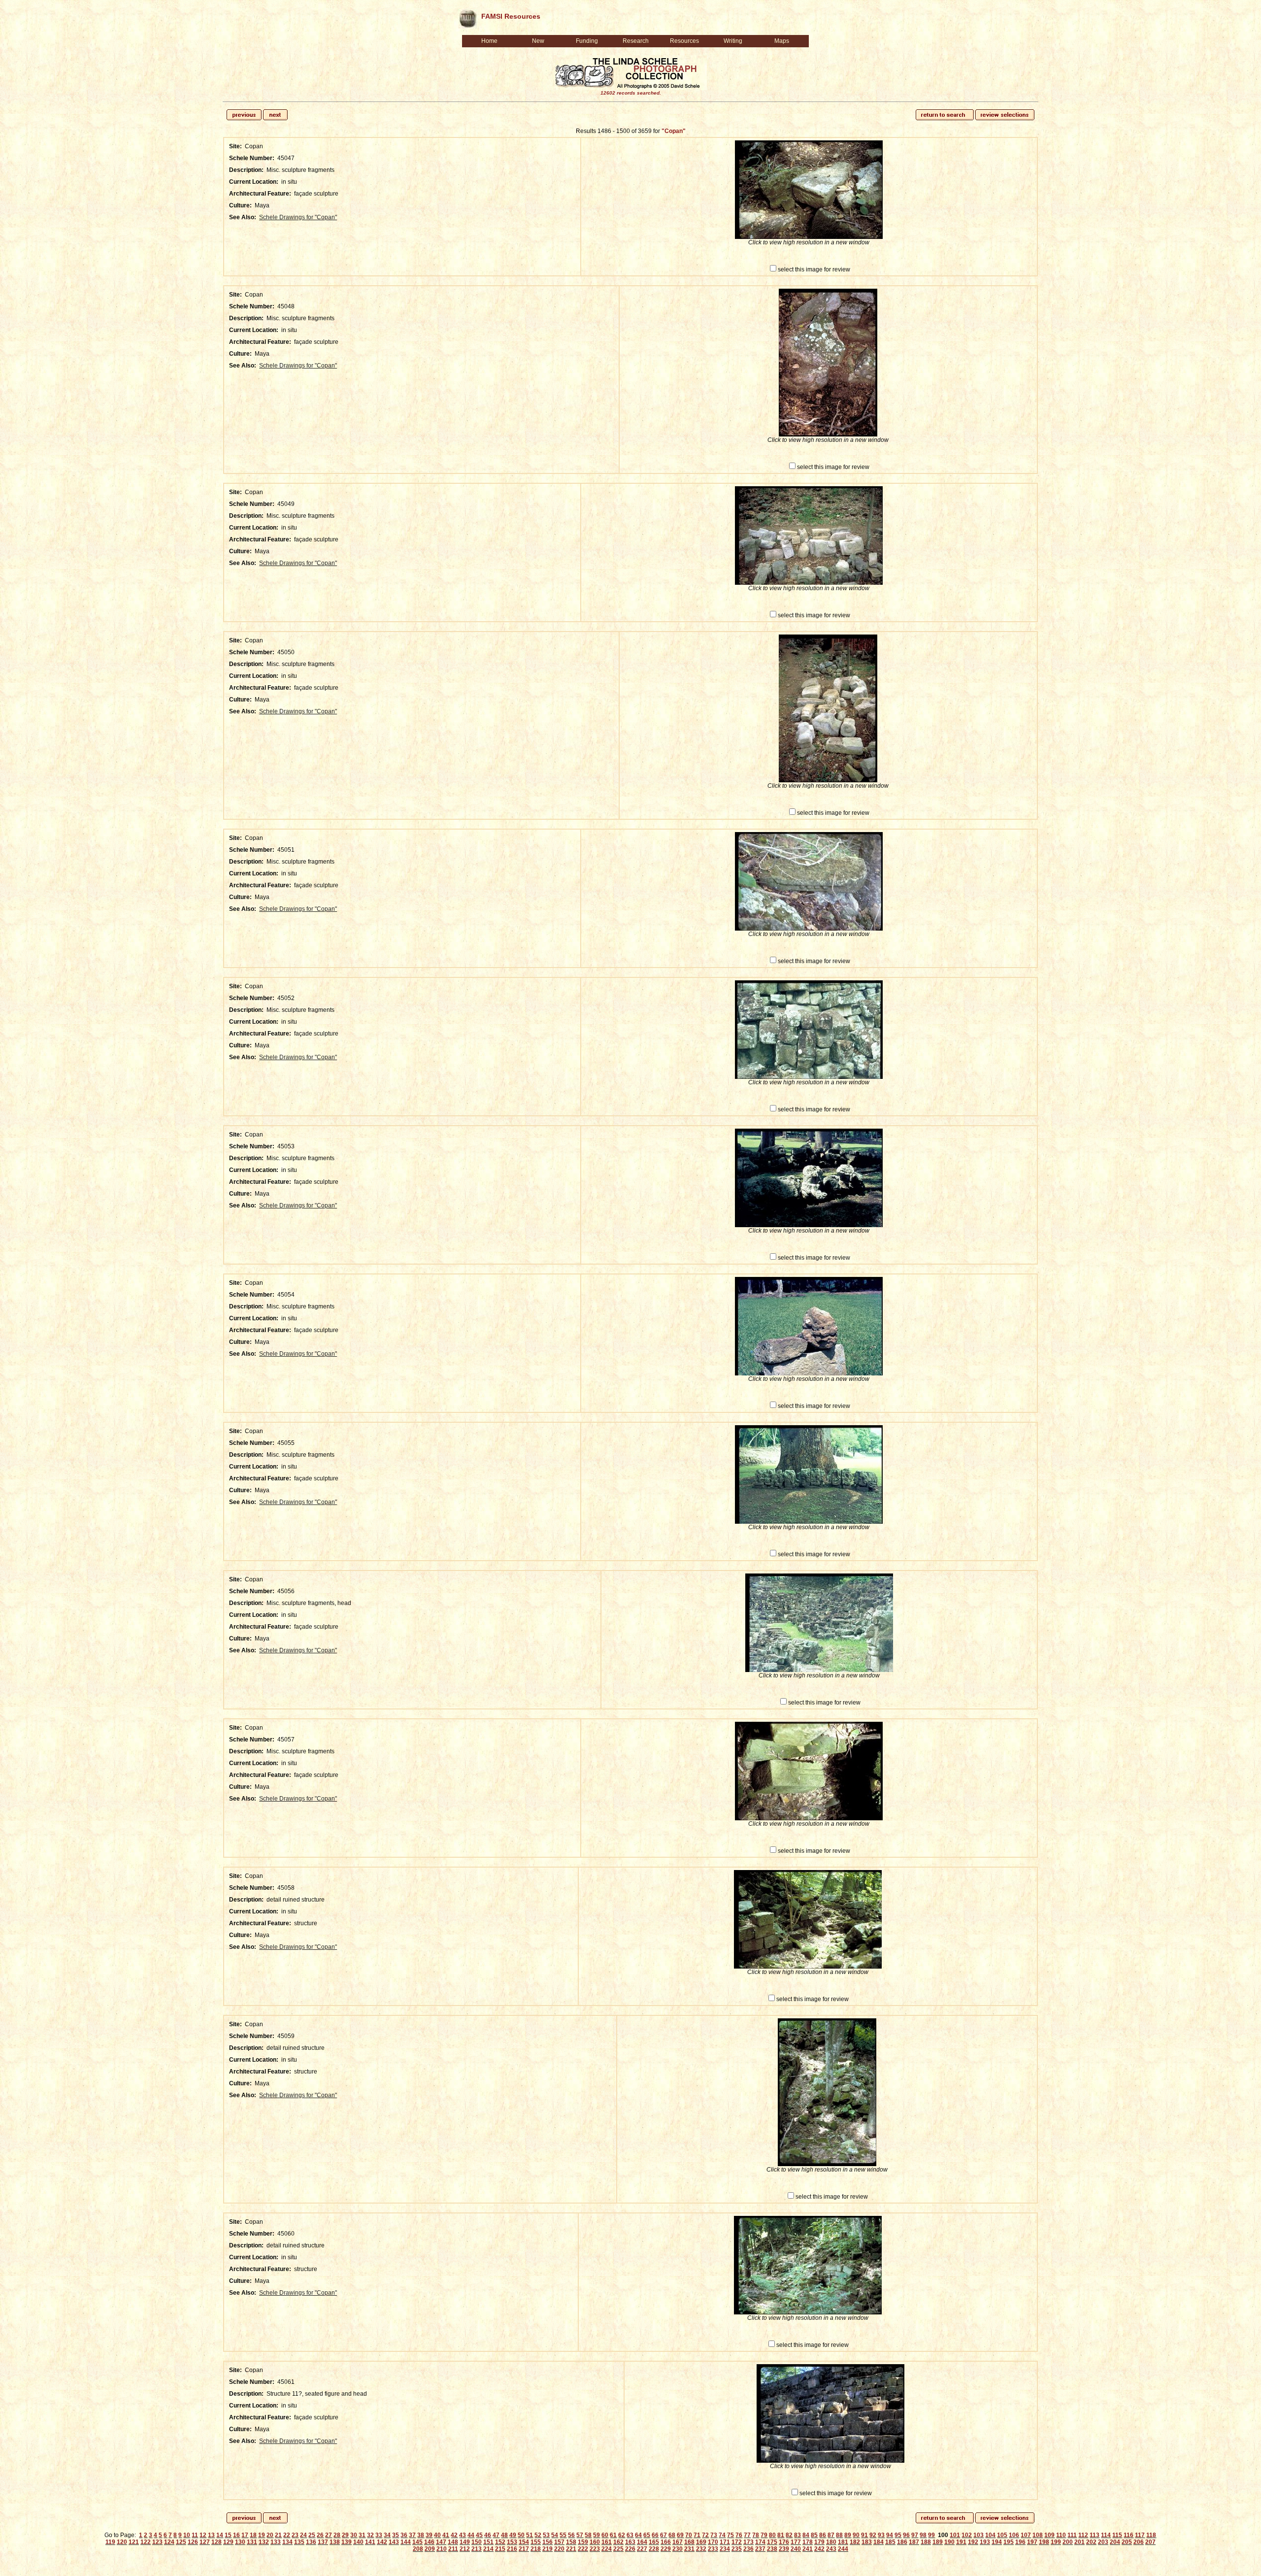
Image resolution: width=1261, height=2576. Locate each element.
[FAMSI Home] (467, 17)
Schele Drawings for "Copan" (298, 217)
